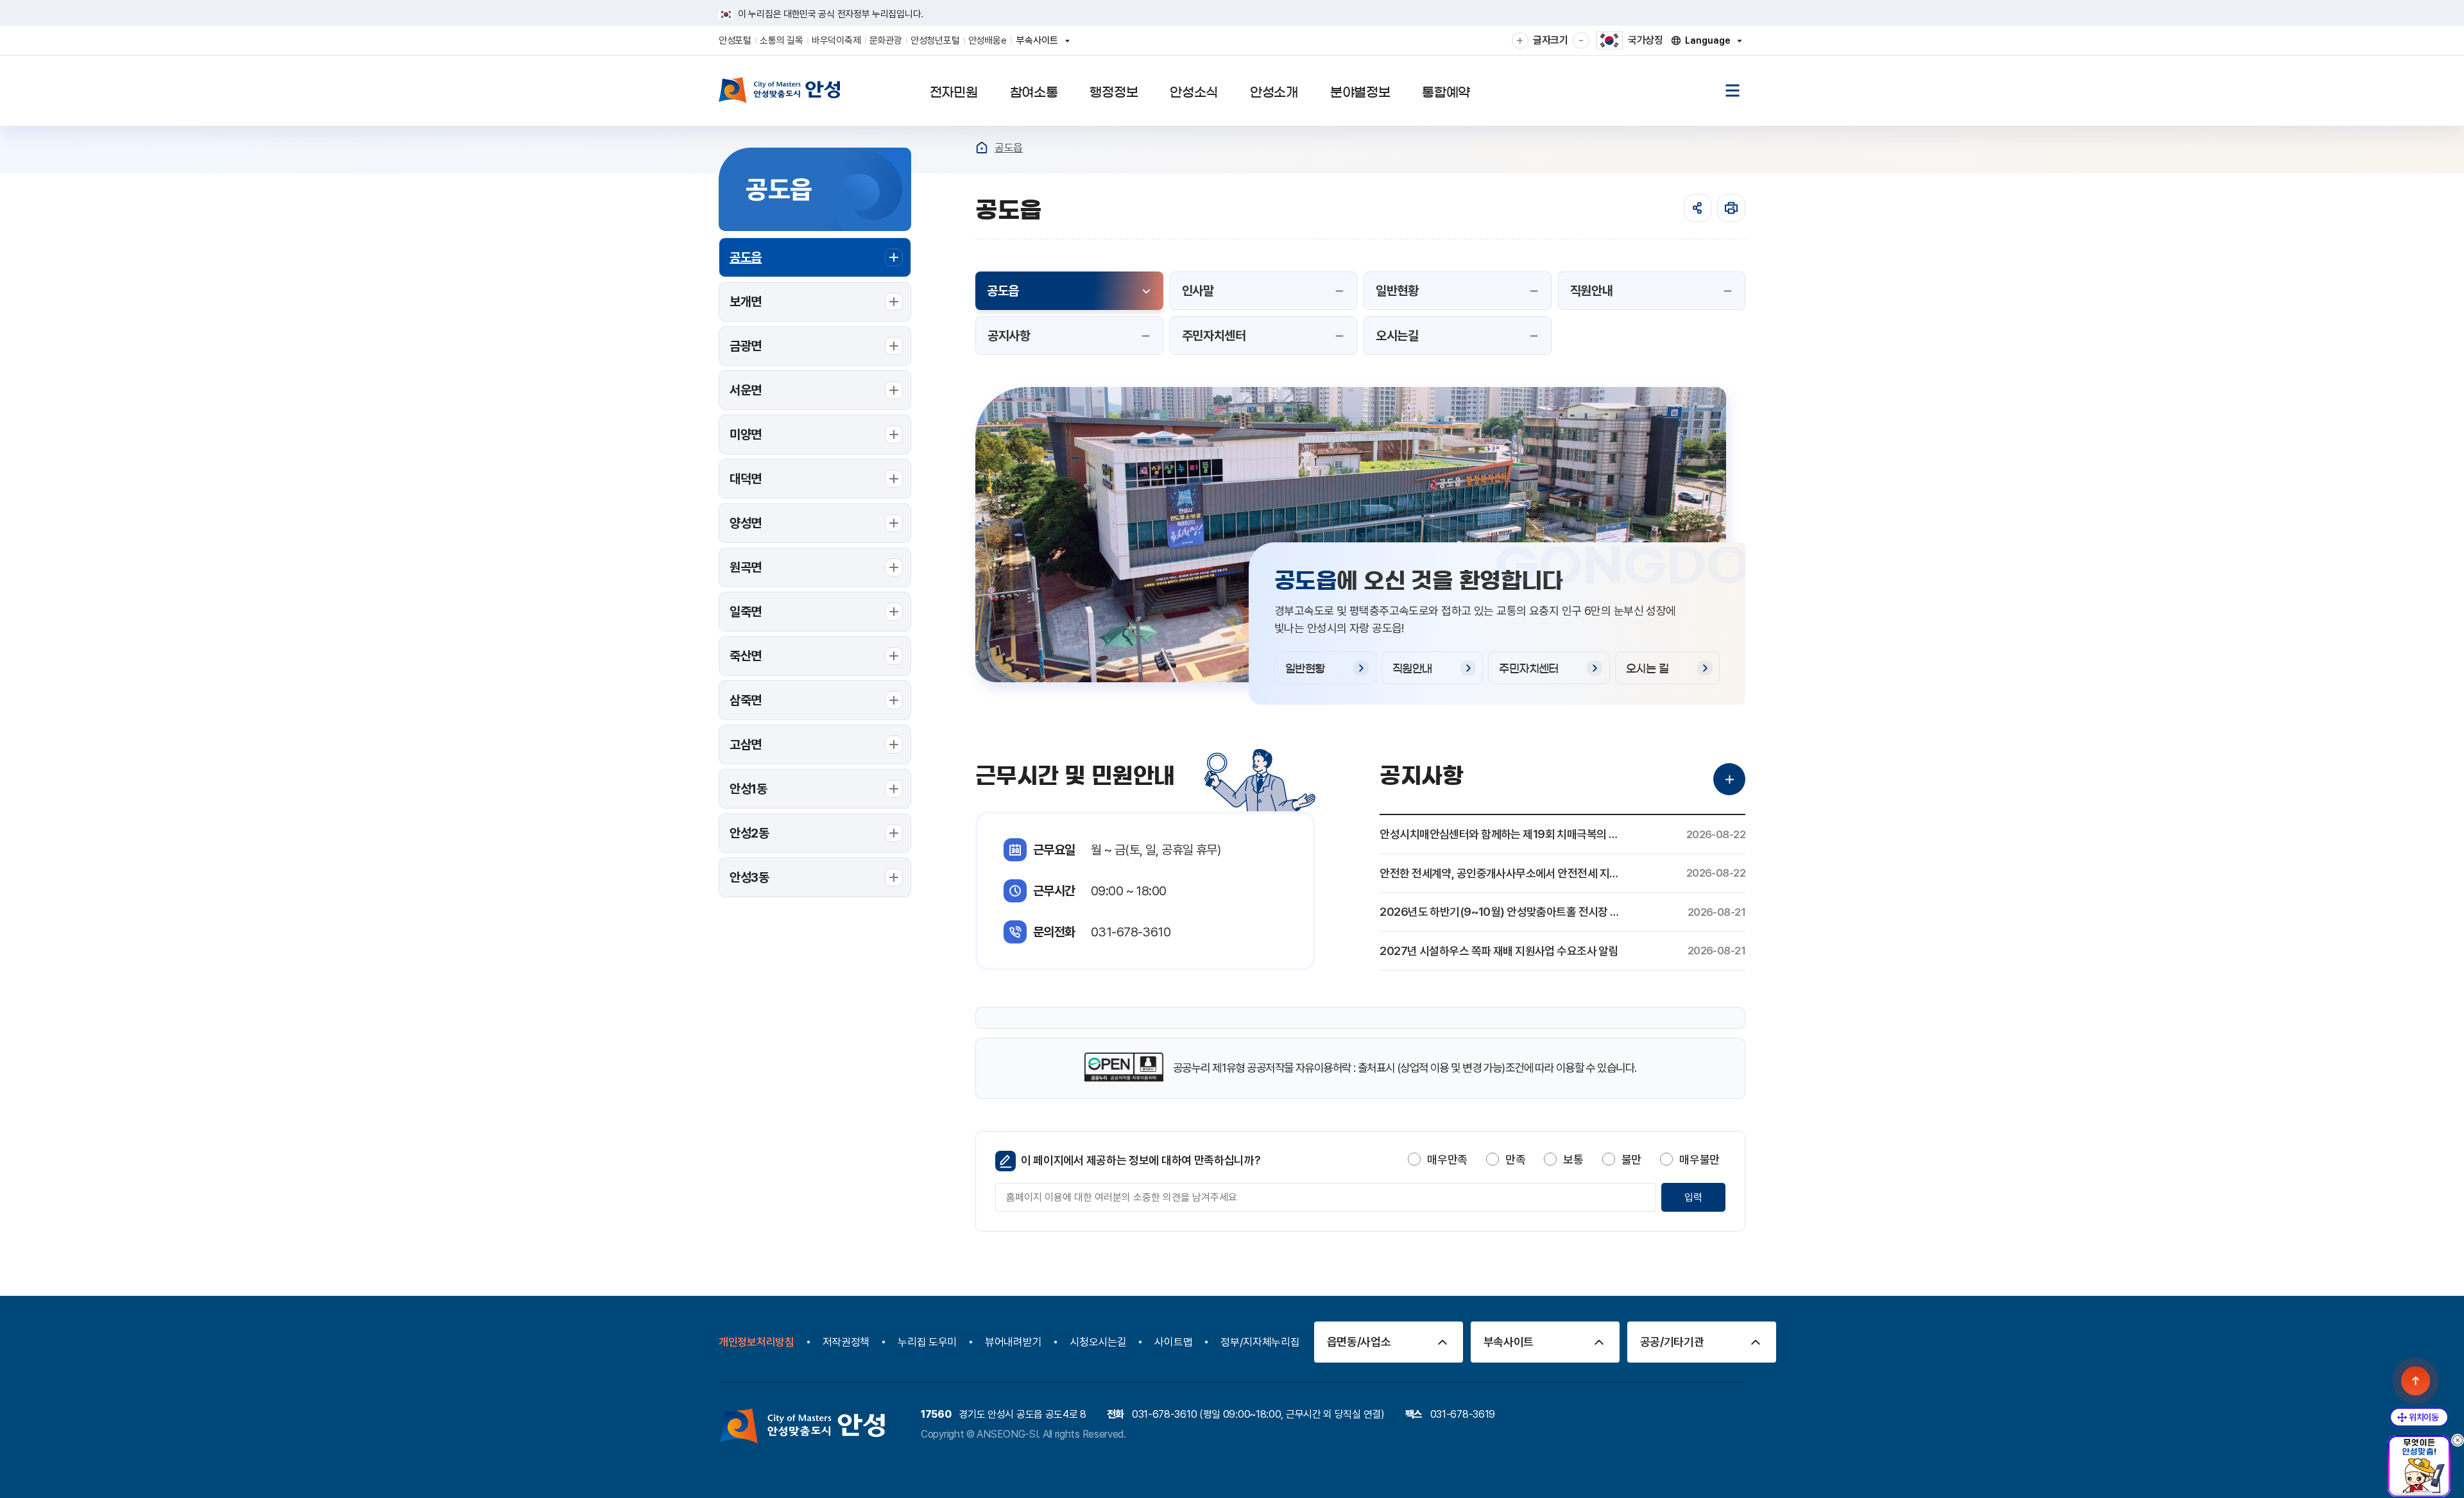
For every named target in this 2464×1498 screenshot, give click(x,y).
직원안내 (1412, 668)
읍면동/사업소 (1359, 1342)
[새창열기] (1124, 1068)
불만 (1631, 1159)
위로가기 (2416, 1381)
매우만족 (1447, 1159)
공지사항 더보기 (1729, 779)
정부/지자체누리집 (1260, 1342)
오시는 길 (1647, 668)
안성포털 (735, 40)
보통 (1573, 1159)
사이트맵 (1173, 1342)
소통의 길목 (781, 40)
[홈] (982, 148)
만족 (1515, 1159)
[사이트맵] (1733, 90)
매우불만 (1699, 1159)
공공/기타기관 (1672, 1342)
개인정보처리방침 (757, 1342)
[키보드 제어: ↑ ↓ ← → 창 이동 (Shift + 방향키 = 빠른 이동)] (2419, 1417)
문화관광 (886, 40)
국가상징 (1646, 40)
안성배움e (988, 40)
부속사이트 (1041, 45)
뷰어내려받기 (1013, 1342)
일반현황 (1305, 668)
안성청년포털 (935, 40)
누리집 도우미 (927, 1342)
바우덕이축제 (836, 40)
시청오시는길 (1098, 1342)
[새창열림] (1731, 208)
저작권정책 (846, 1342)
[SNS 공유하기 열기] (1698, 208)
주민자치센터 (1529, 668)
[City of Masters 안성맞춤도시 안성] (780, 90)
